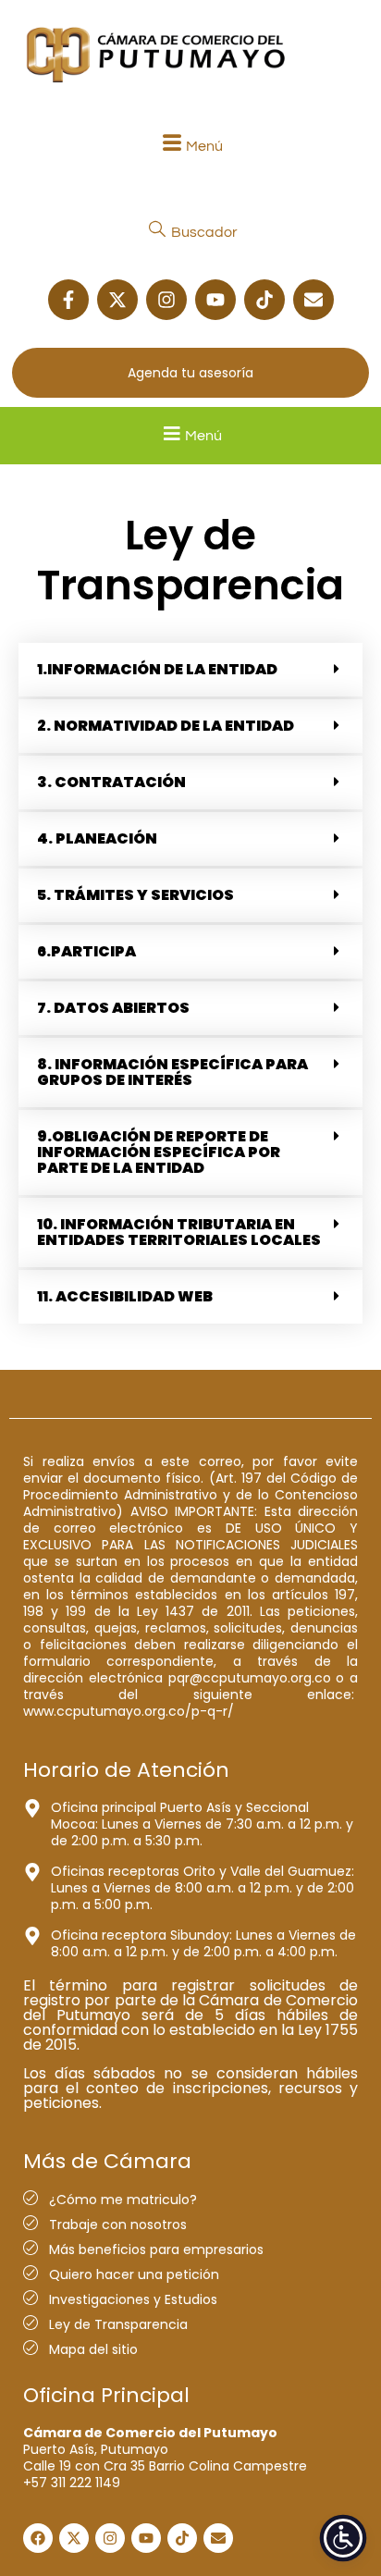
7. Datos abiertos (113, 1008)
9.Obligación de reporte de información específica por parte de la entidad (159, 1152)
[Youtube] (215, 300)
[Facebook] (38, 2538)
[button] (190, 146)
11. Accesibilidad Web (125, 1296)
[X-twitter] (117, 300)
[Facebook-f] (68, 300)
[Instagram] (166, 300)
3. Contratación (111, 782)
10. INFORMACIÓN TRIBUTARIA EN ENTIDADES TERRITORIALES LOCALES (179, 1232)
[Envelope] (313, 300)
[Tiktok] (264, 300)
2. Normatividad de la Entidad (166, 726)
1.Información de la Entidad (157, 669)
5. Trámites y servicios (135, 895)
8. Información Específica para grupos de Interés (172, 1072)
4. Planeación (97, 838)
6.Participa (86, 951)
